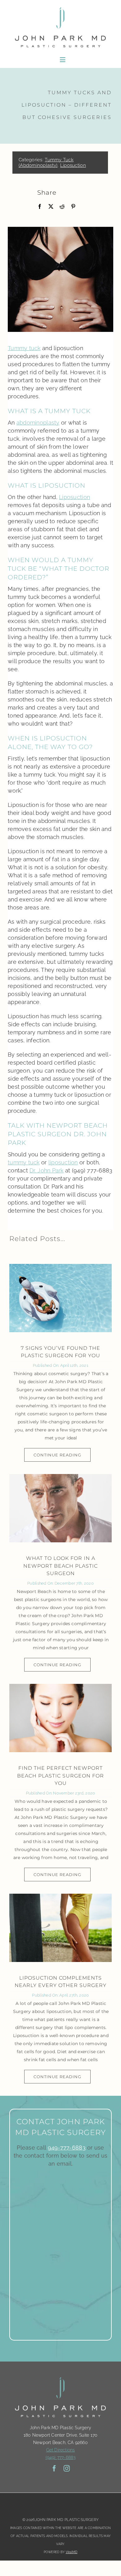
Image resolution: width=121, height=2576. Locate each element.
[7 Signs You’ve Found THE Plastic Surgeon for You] (60, 1298)
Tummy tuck (24, 348)
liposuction (63, 1162)
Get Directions (61, 2450)
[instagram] (67, 2468)
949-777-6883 (67, 2148)
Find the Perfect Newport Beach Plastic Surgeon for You (60, 1776)
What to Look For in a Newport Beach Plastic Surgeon (60, 1566)
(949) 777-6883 (61, 2457)
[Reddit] (62, 207)
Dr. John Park (47, 1170)
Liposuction (73, 165)
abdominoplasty (38, 423)
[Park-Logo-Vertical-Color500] (60, 7)
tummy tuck (24, 1162)
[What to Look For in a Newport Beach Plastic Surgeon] (60, 1508)
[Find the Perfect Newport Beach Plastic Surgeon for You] (60, 1718)
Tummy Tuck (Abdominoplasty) (46, 163)
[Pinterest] (73, 207)
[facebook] (54, 2468)
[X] (51, 207)
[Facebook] (40, 207)
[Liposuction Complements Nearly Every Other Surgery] (60, 1928)
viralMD (72, 2552)
